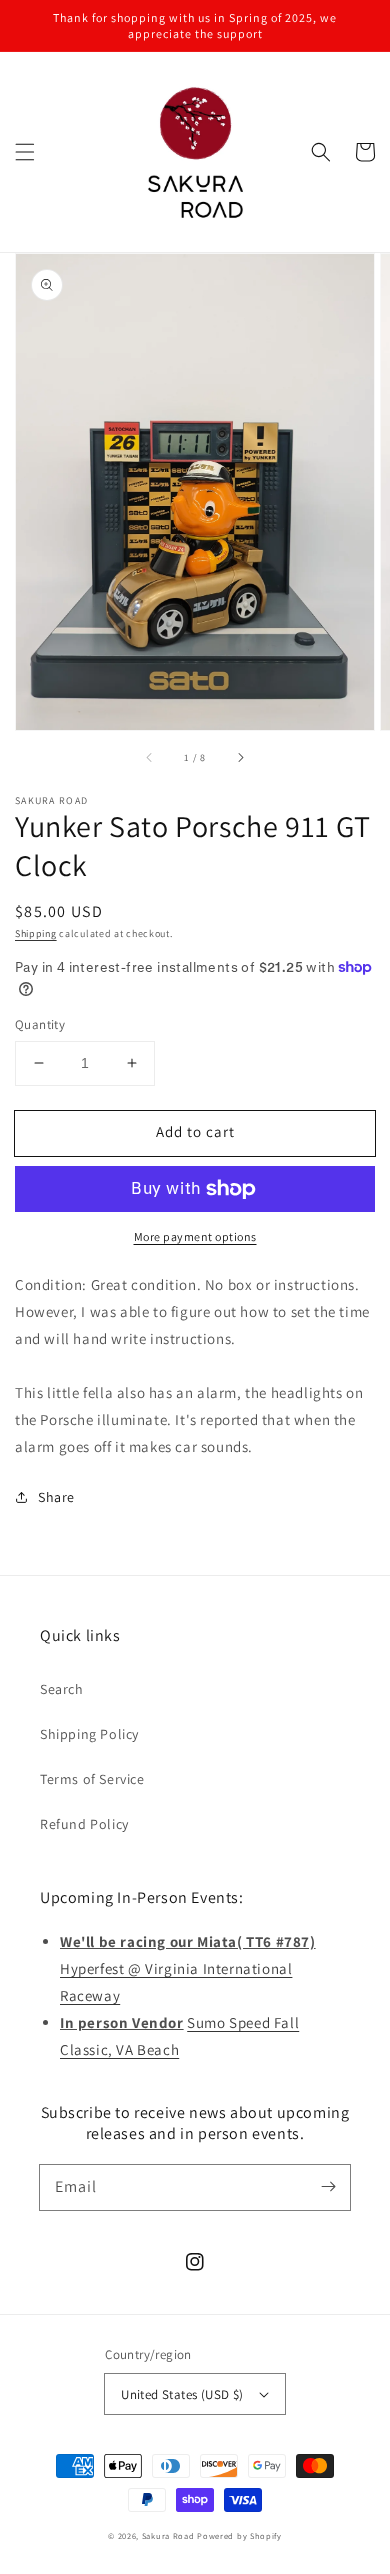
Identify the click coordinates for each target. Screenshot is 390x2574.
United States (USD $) (182, 2394)
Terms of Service (92, 1779)
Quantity (40, 1024)
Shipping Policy (89, 1734)
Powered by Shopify (239, 2535)
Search (62, 1689)
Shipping (36, 933)
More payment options (195, 1236)
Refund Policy (84, 1824)
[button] (25, 152)
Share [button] (56, 1497)
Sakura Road (168, 2535)
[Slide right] (240, 758)
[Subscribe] (328, 2187)
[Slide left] (150, 758)
